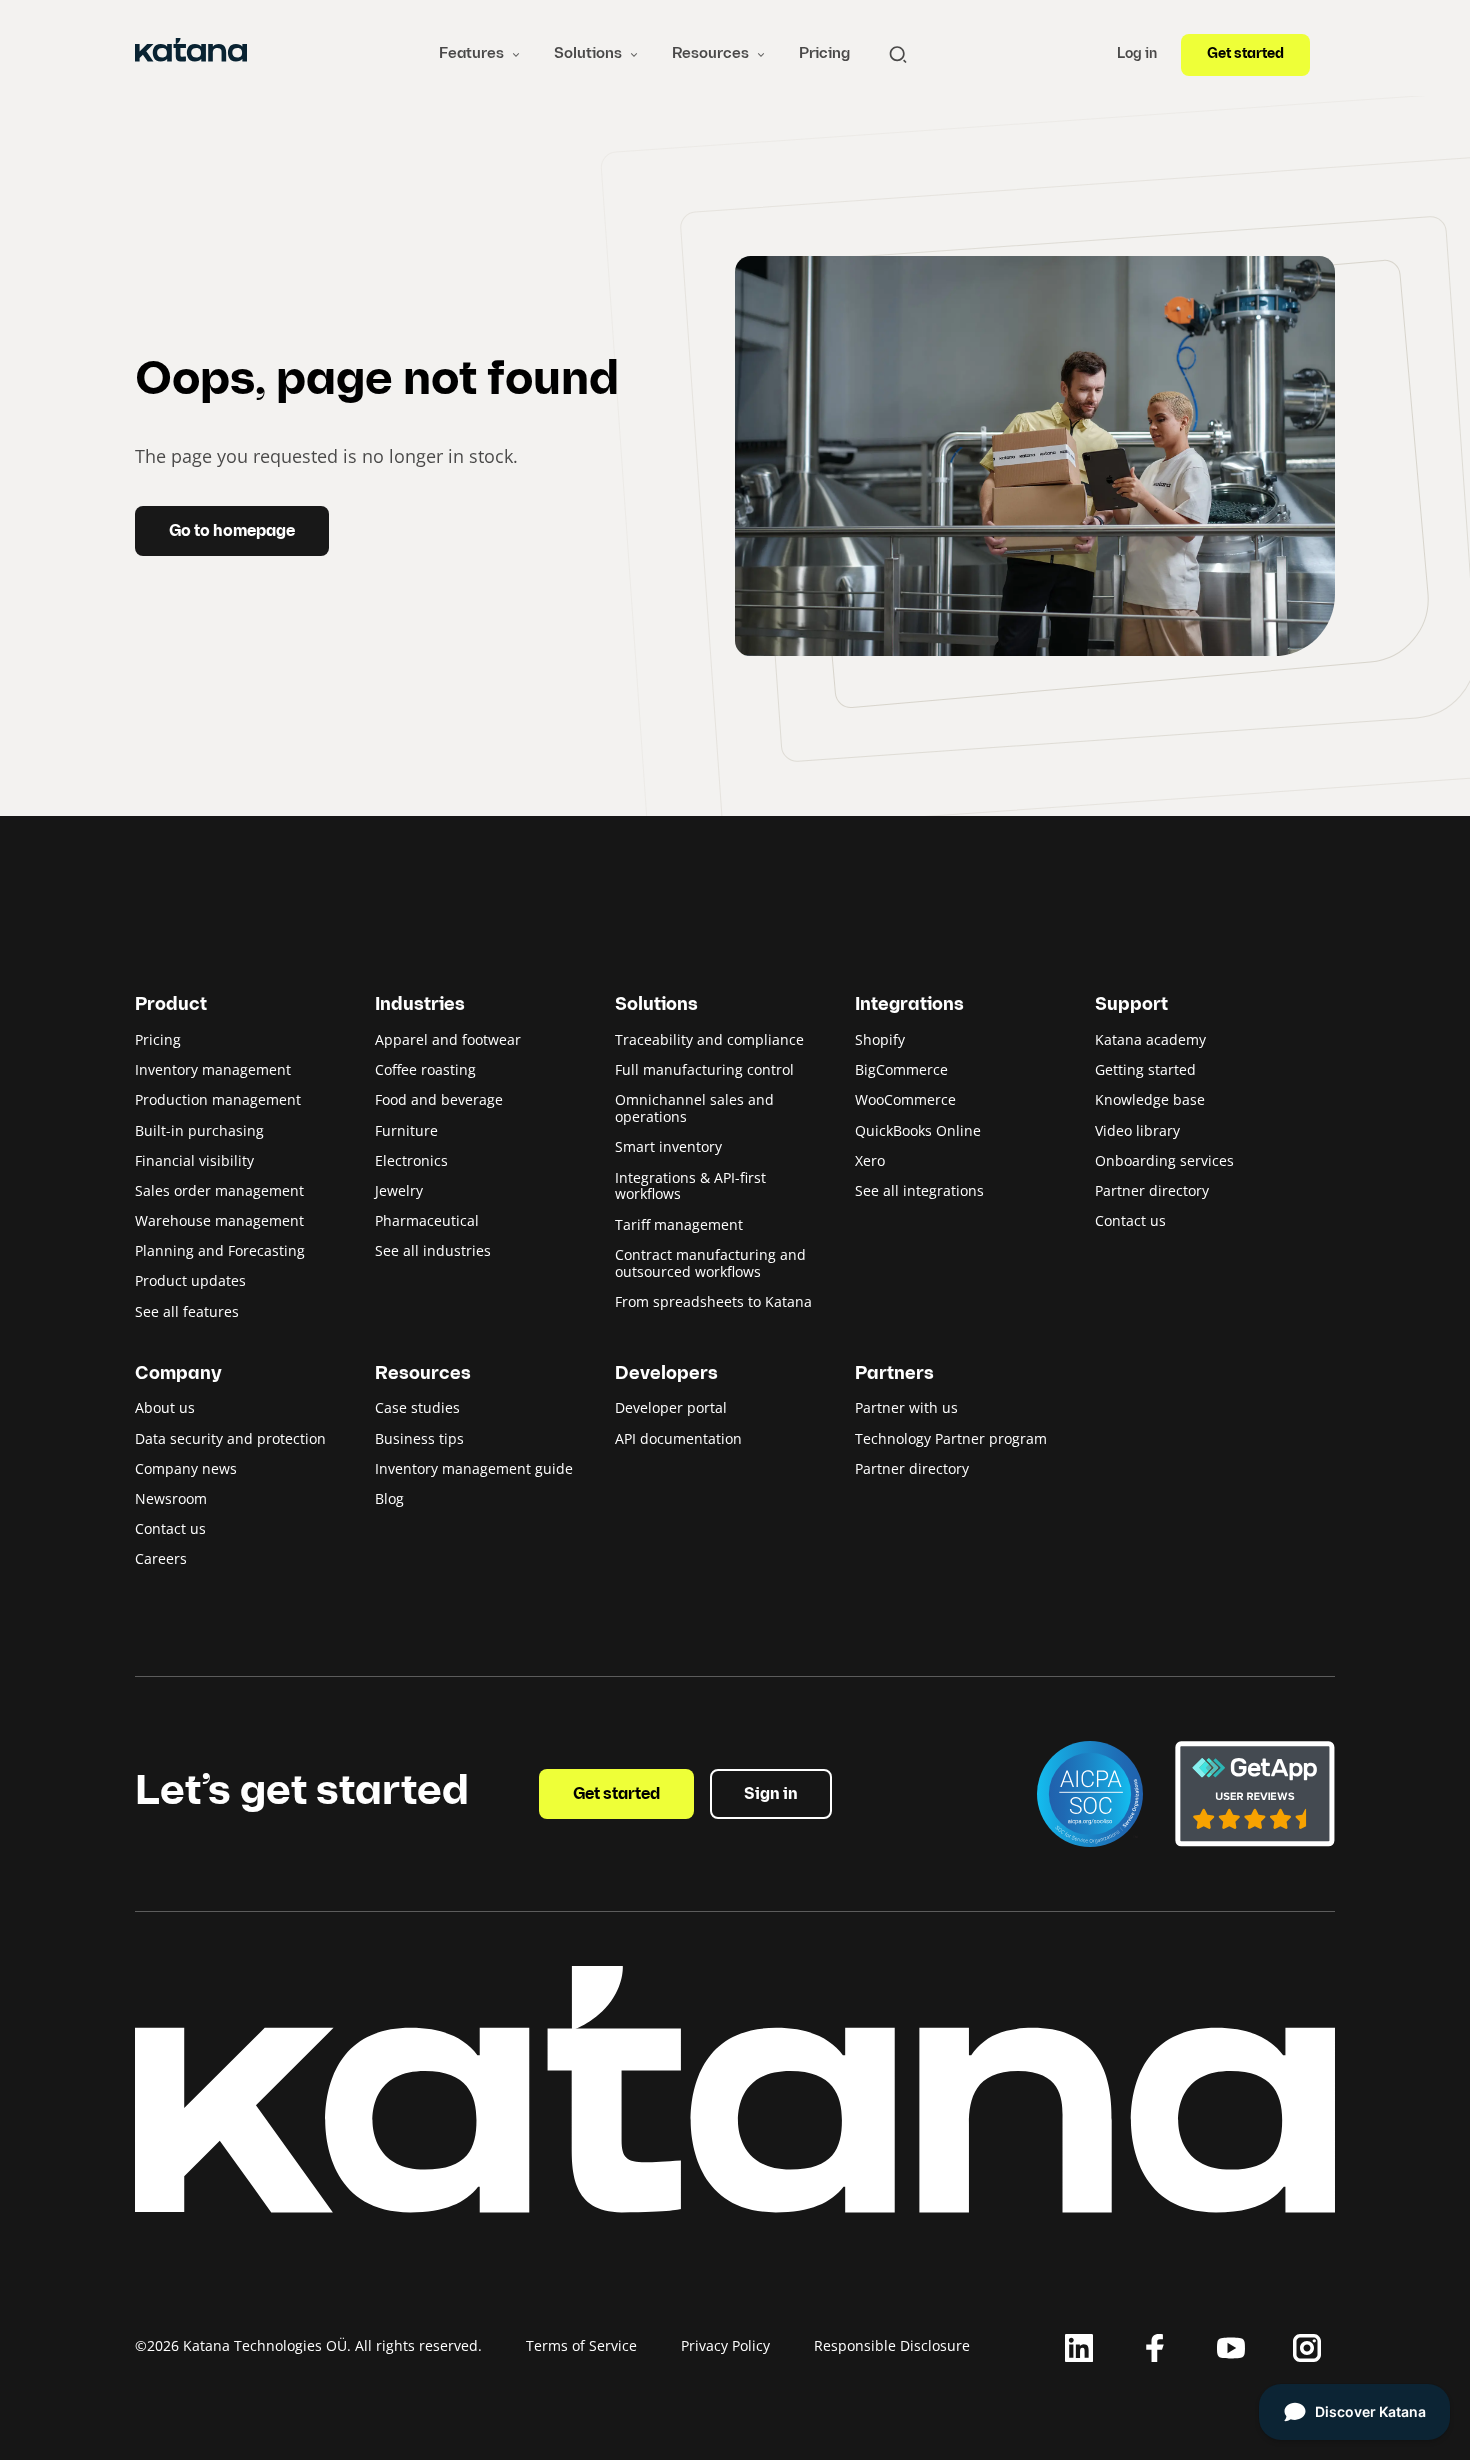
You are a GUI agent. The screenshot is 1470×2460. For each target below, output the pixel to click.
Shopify (880, 1039)
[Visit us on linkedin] (1079, 2348)
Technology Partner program (951, 1438)
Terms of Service (581, 2345)
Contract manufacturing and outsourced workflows (710, 1263)
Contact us (1130, 1220)
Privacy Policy (725, 2345)
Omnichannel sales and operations (694, 1108)
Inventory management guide (474, 1468)
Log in (1137, 54)
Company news (186, 1468)
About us (165, 1407)
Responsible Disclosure (892, 2345)
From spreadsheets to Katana (713, 1301)
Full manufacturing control (704, 1069)
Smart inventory (668, 1146)
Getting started (1145, 1069)
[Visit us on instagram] (1307, 2348)
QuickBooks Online (918, 1130)
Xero (870, 1160)
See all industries (433, 1250)
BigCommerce (901, 1069)
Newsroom (171, 1498)
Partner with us (906, 1407)
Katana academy (1150, 1039)
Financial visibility (194, 1160)
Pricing (824, 54)
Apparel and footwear (448, 1039)
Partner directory (1152, 1190)
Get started (1245, 54)
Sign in (771, 1795)
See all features (187, 1311)
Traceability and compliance (709, 1039)
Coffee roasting (425, 1069)
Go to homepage (232, 532)
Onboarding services (1164, 1160)
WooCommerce (905, 1099)
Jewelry (399, 1190)
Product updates (190, 1280)
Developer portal (671, 1407)
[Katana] (191, 54)
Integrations (909, 1006)
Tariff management (679, 1224)
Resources (710, 54)
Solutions (588, 54)
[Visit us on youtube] (1231, 2348)
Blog (389, 1498)
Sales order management (219, 1190)
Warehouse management (219, 1220)
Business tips (419, 1438)
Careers (161, 1558)
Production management (218, 1099)
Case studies (417, 1407)
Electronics (411, 1160)
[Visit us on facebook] (1155, 2348)
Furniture (406, 1130)
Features (471, 54)
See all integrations (919, 1190)
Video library (1137, 1130)
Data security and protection (230, 1438)
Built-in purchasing (199, 1130)
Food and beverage (439, 1099)
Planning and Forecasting (220, 1250)
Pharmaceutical (427, 1220)
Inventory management (213, 1069)
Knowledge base (1150, 1099)
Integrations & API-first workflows (690, 1186)
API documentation (678, 1438)
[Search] (898, 54)
